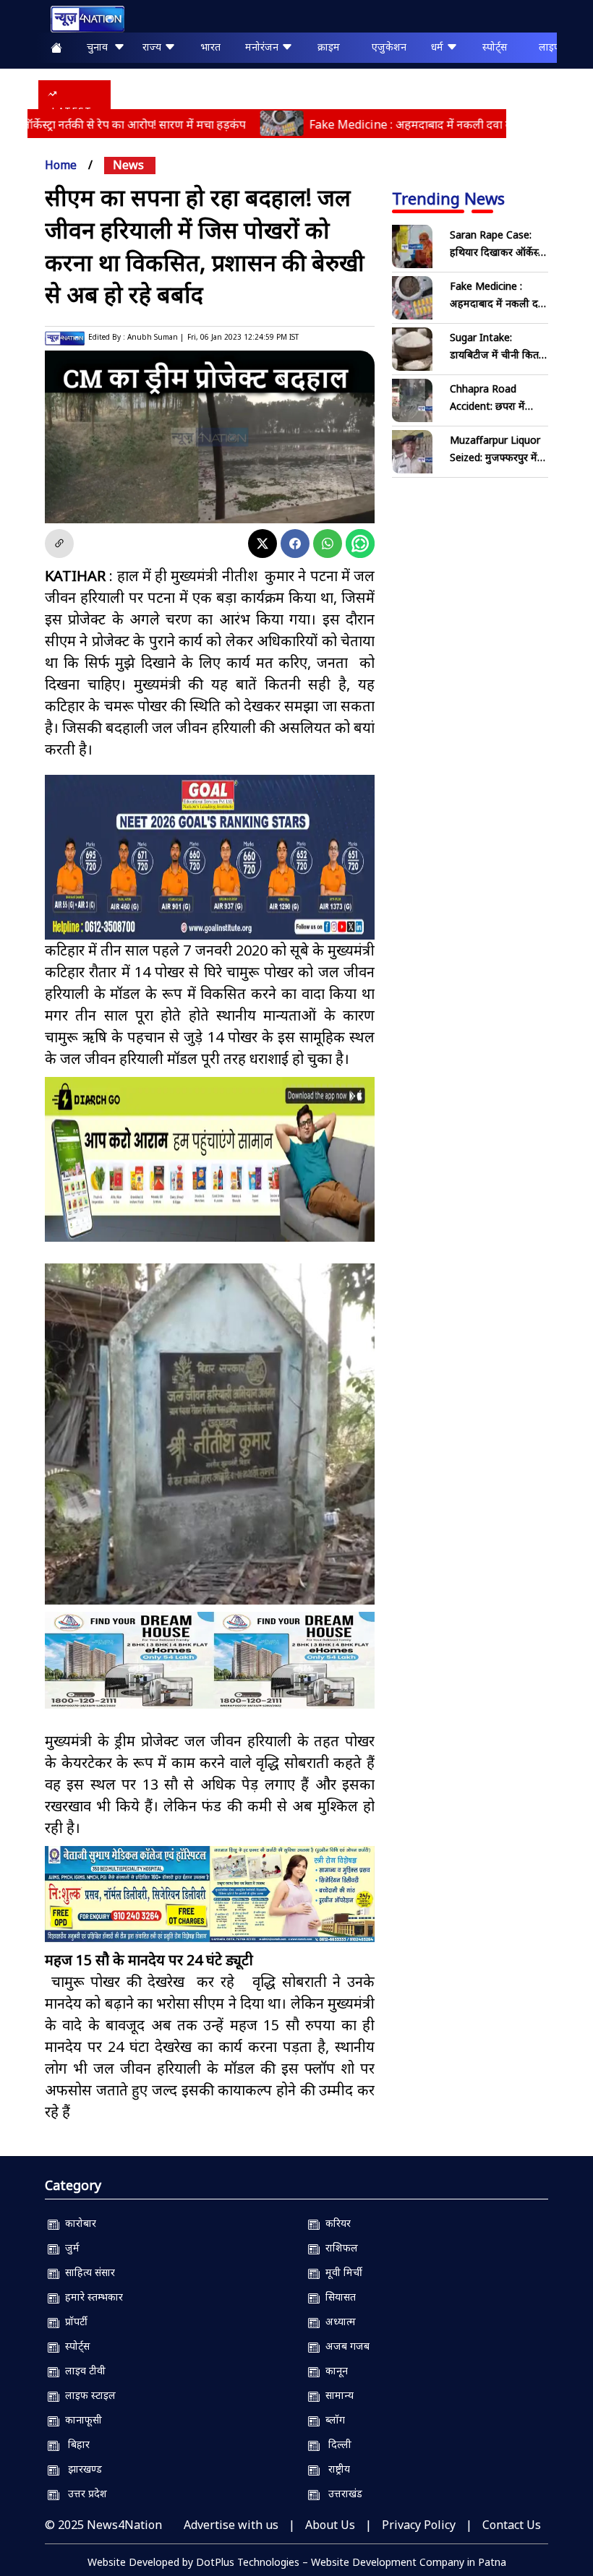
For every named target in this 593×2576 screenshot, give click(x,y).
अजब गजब (345, 2346)
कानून (334, 2370)
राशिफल (339, 2247)
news (128, 165)
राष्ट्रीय (335, 2469)
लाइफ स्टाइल (88, 2395)
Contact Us (512, 2525)
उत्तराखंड (341, 2493)
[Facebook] (295, 544)
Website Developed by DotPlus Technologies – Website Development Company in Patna (297, 2562)
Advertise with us (231, 2525)
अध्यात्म (338, 2321)
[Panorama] (210, 1660)
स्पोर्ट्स (495, 47)
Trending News (448, 198)
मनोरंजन (263, 47)
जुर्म (69, 2247)
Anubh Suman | (155, 337)
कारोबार (78, 2223)
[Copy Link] (59, 544)
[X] (263, 544)
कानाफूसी (81, 2420)
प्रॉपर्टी (73, 2321)
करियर (335, 2223)
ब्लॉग (332, 2420)
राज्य (153, 47)
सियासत (338, 2297)
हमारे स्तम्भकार (91, 2297)
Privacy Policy (419, 2525)
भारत (210, 47)
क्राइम (329, 47)
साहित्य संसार (87, 2272)
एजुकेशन (389, 47)
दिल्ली (336, 2444)
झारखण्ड (81, 2469)
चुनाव (100, 47)
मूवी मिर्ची (341, 2272)
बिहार (74, 2444)
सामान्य (337, 2395)
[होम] (80, 19)
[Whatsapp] (328, 544)
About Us (330, 2525)
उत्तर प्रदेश (83, 2493)
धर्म (439, 47)
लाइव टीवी (82, 2370)
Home (61, 165)
